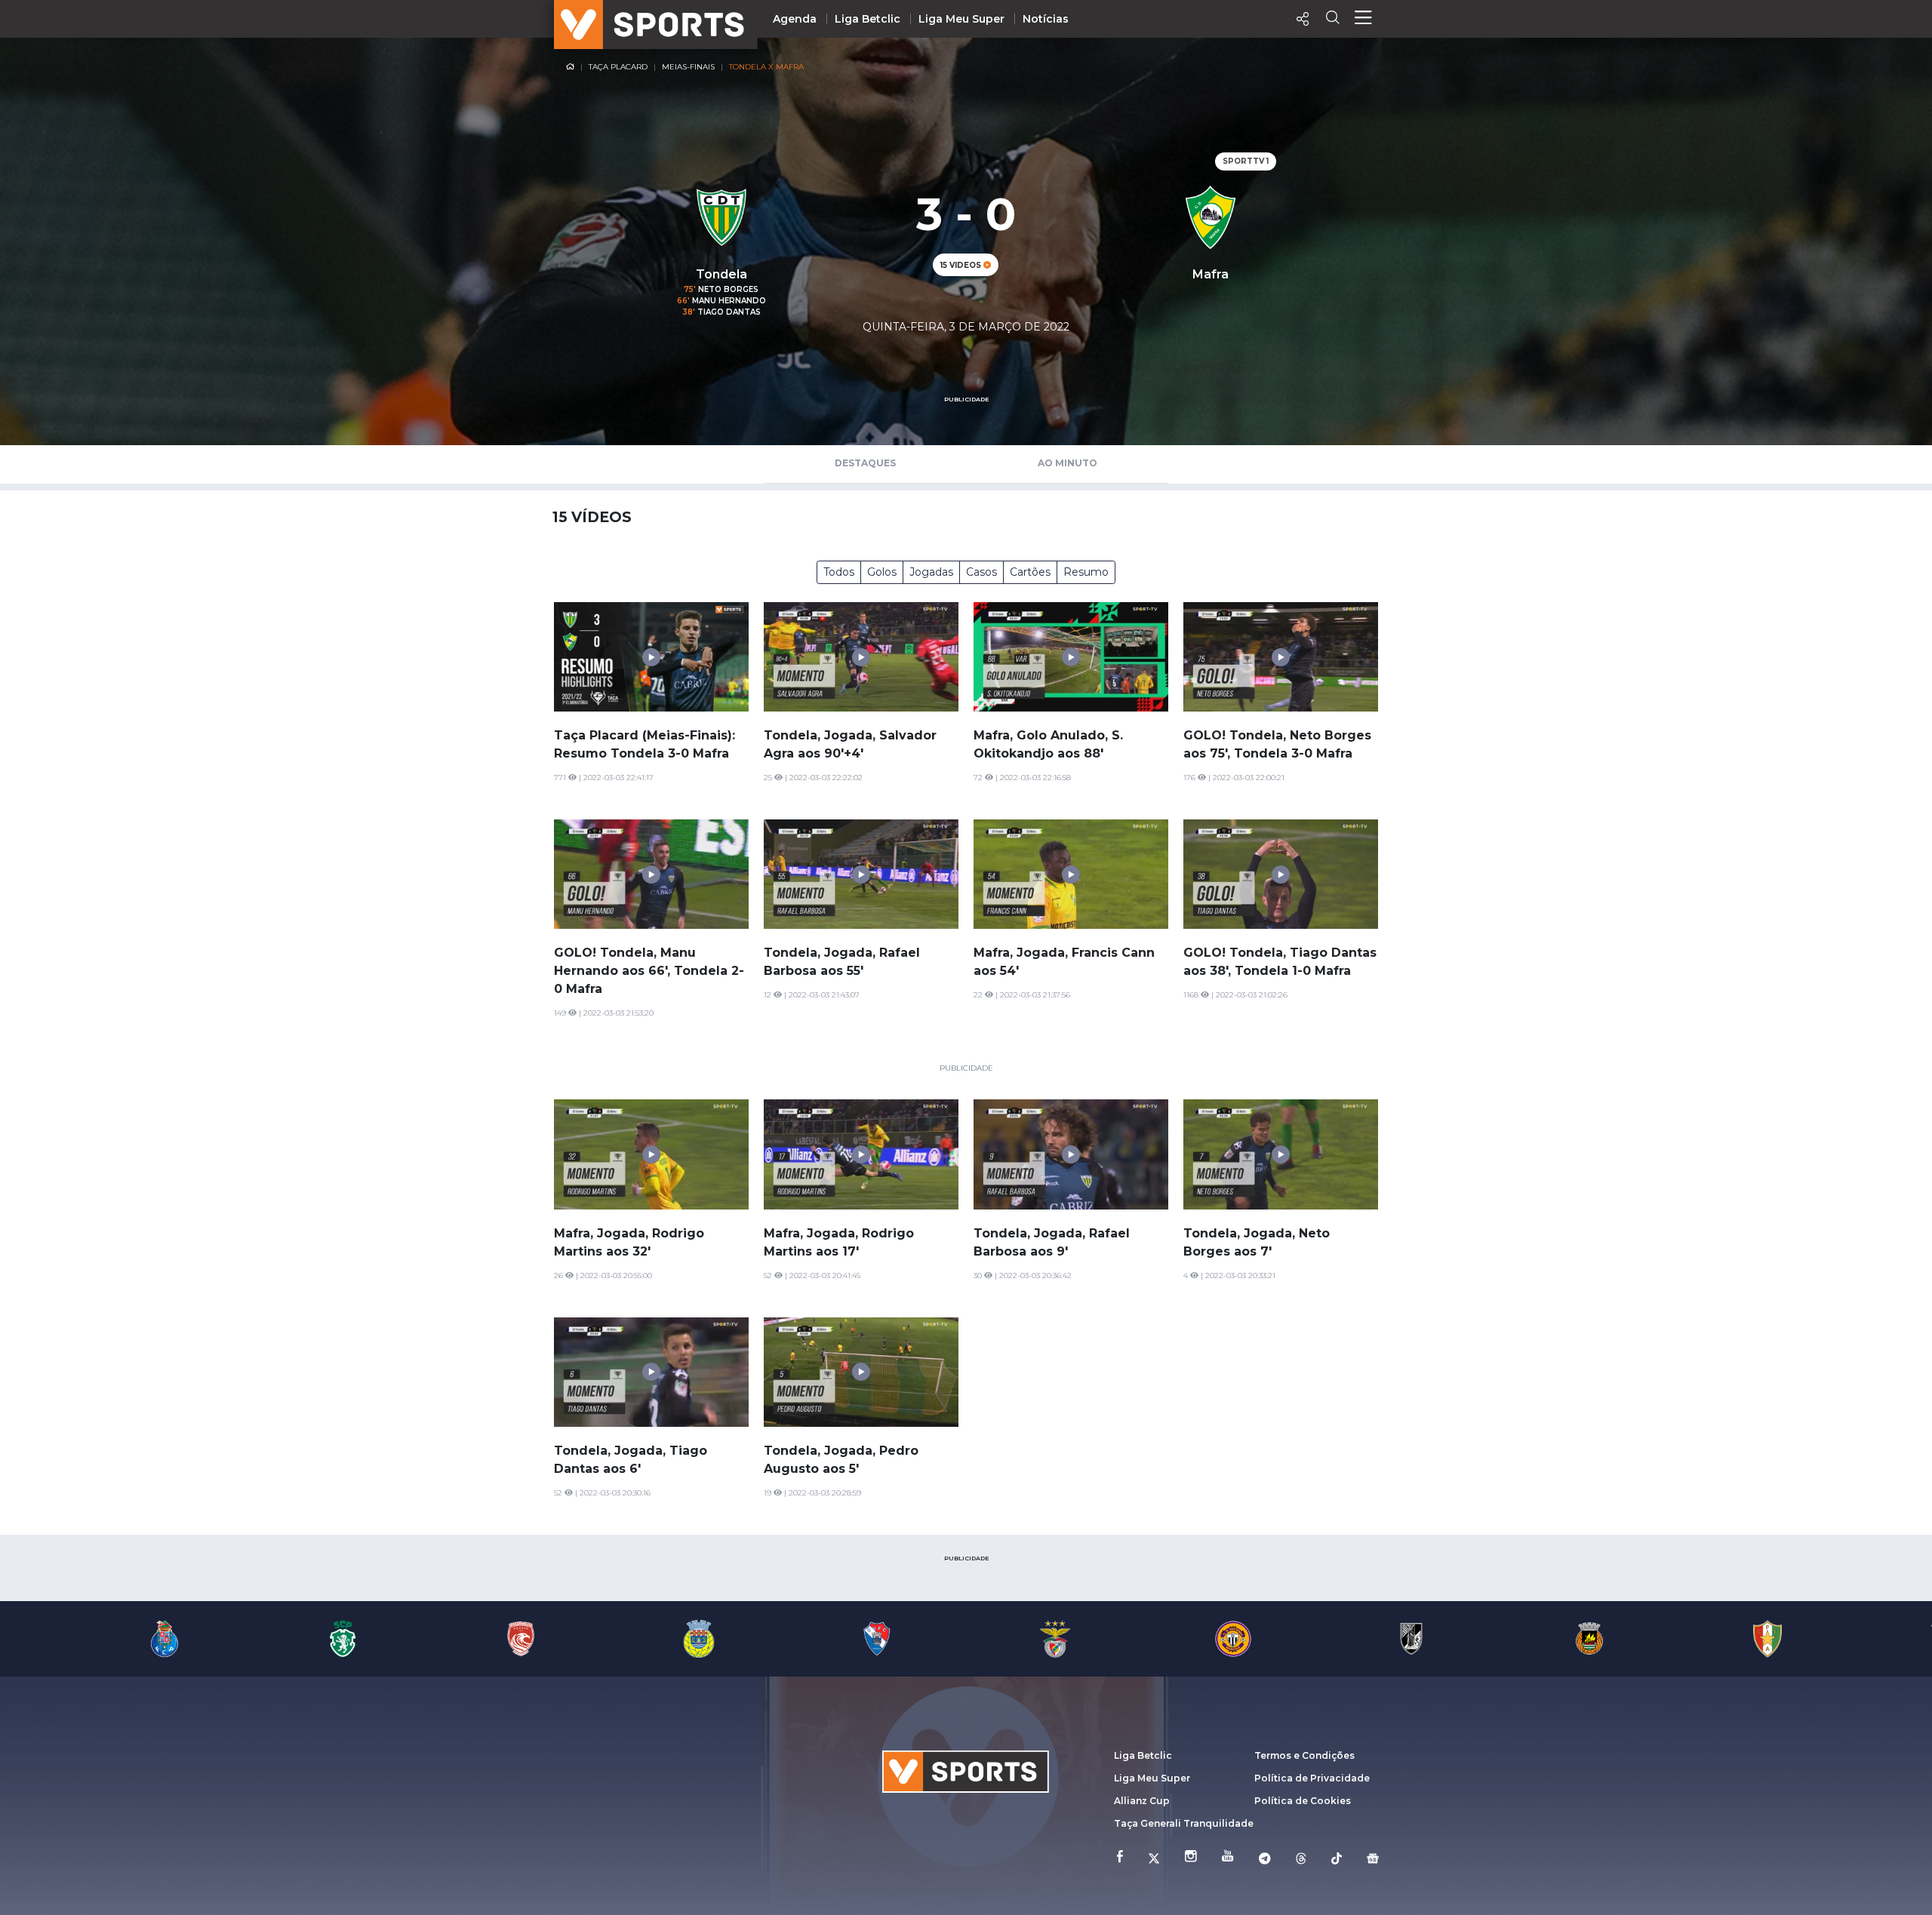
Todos (839, 572)
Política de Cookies (1303, 1801)
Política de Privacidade (1312, 1778)
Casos (981, 572)
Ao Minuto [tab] (1068, 463)
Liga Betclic (868, 19)
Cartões (1030, 572)
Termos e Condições (1304, 1755)
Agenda (795, 19)
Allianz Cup (1142, 1801)
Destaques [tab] (865, 463)
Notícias (1046, 19)
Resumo (1086, 572)
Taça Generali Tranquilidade (1184, 1823)
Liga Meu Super (961, 19)
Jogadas (931, 572)
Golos (882, 572)
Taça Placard (618, 67)
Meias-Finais (688, 67)
